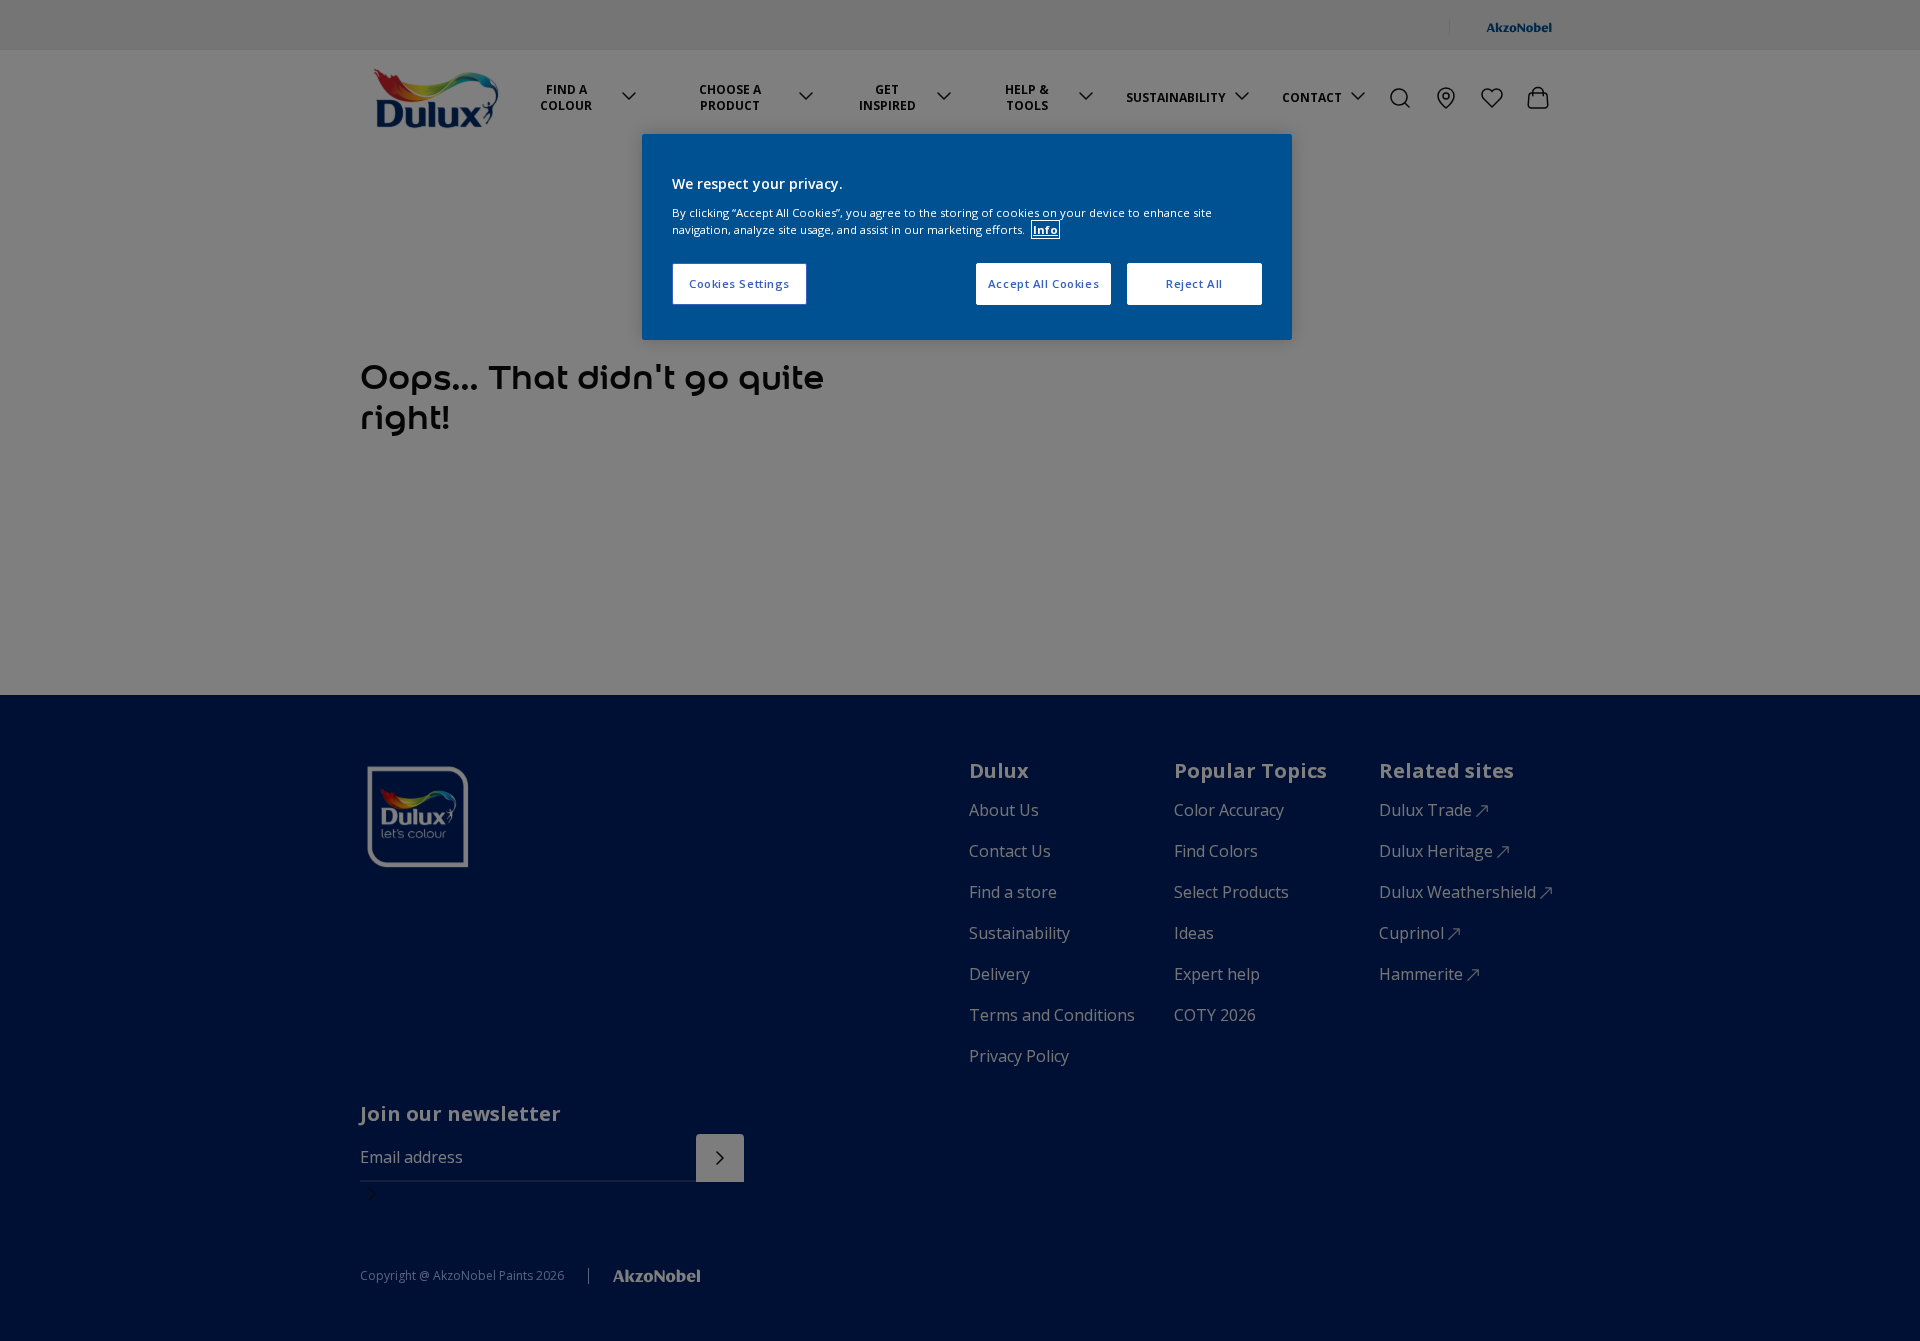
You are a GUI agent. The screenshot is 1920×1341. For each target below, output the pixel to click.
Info (1045, 229)
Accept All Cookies (1043, 283)
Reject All (1194, 283)
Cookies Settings (739, 283)
